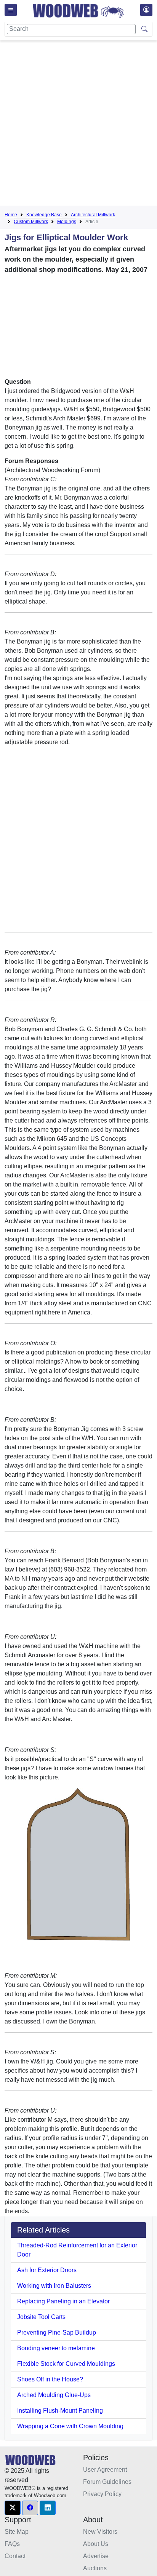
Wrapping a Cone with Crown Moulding (70, 2426)
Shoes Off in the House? (50, 2379)
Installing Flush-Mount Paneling (60, 2411)
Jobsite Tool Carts (41, 2317)
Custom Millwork (31, 222)
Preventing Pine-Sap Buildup (57, 2332)
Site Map (17, 2532)
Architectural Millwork (93, 215)
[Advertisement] (78, 125)
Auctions (95, 2568)
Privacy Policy (102, 2494)
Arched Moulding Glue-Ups (54, 2395)
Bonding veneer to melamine (56, 2348)
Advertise (96, 2556)
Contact (15, 2556)
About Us (96, 2544)
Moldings (67, 222)
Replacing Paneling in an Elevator (63, 2301)
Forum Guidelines (107, 2482)
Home (11, 215)
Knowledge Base (44, 215)
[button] (13, 2508)
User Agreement (105, 2470)
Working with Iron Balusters (54, 2286)
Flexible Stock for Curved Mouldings (66, 2364)
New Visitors (100, 2532)
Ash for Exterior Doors (47, 2270)
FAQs (12, 2544)
